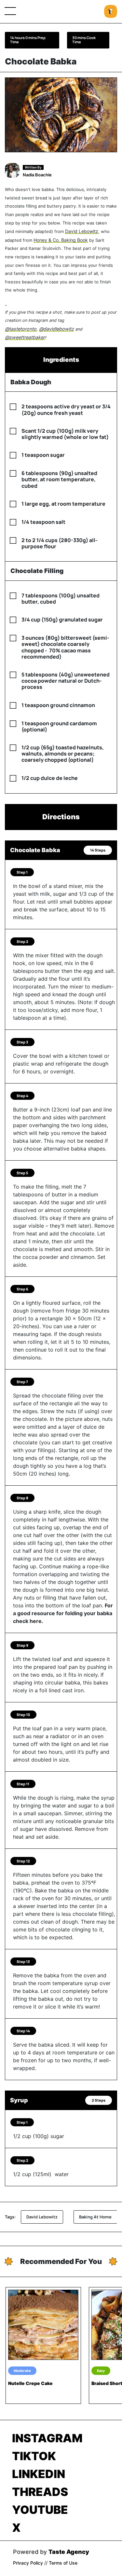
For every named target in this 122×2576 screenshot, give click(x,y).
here (36, 1621)
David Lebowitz (82, 231)
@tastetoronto (21, 329)
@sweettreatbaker (25, 337)
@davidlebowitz (56, 329)
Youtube (40, 2510)
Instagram (47, 2438)
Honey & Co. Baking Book (61, 240)
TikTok (34, 2456)
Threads (40, 2492)
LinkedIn (39, 2474)
